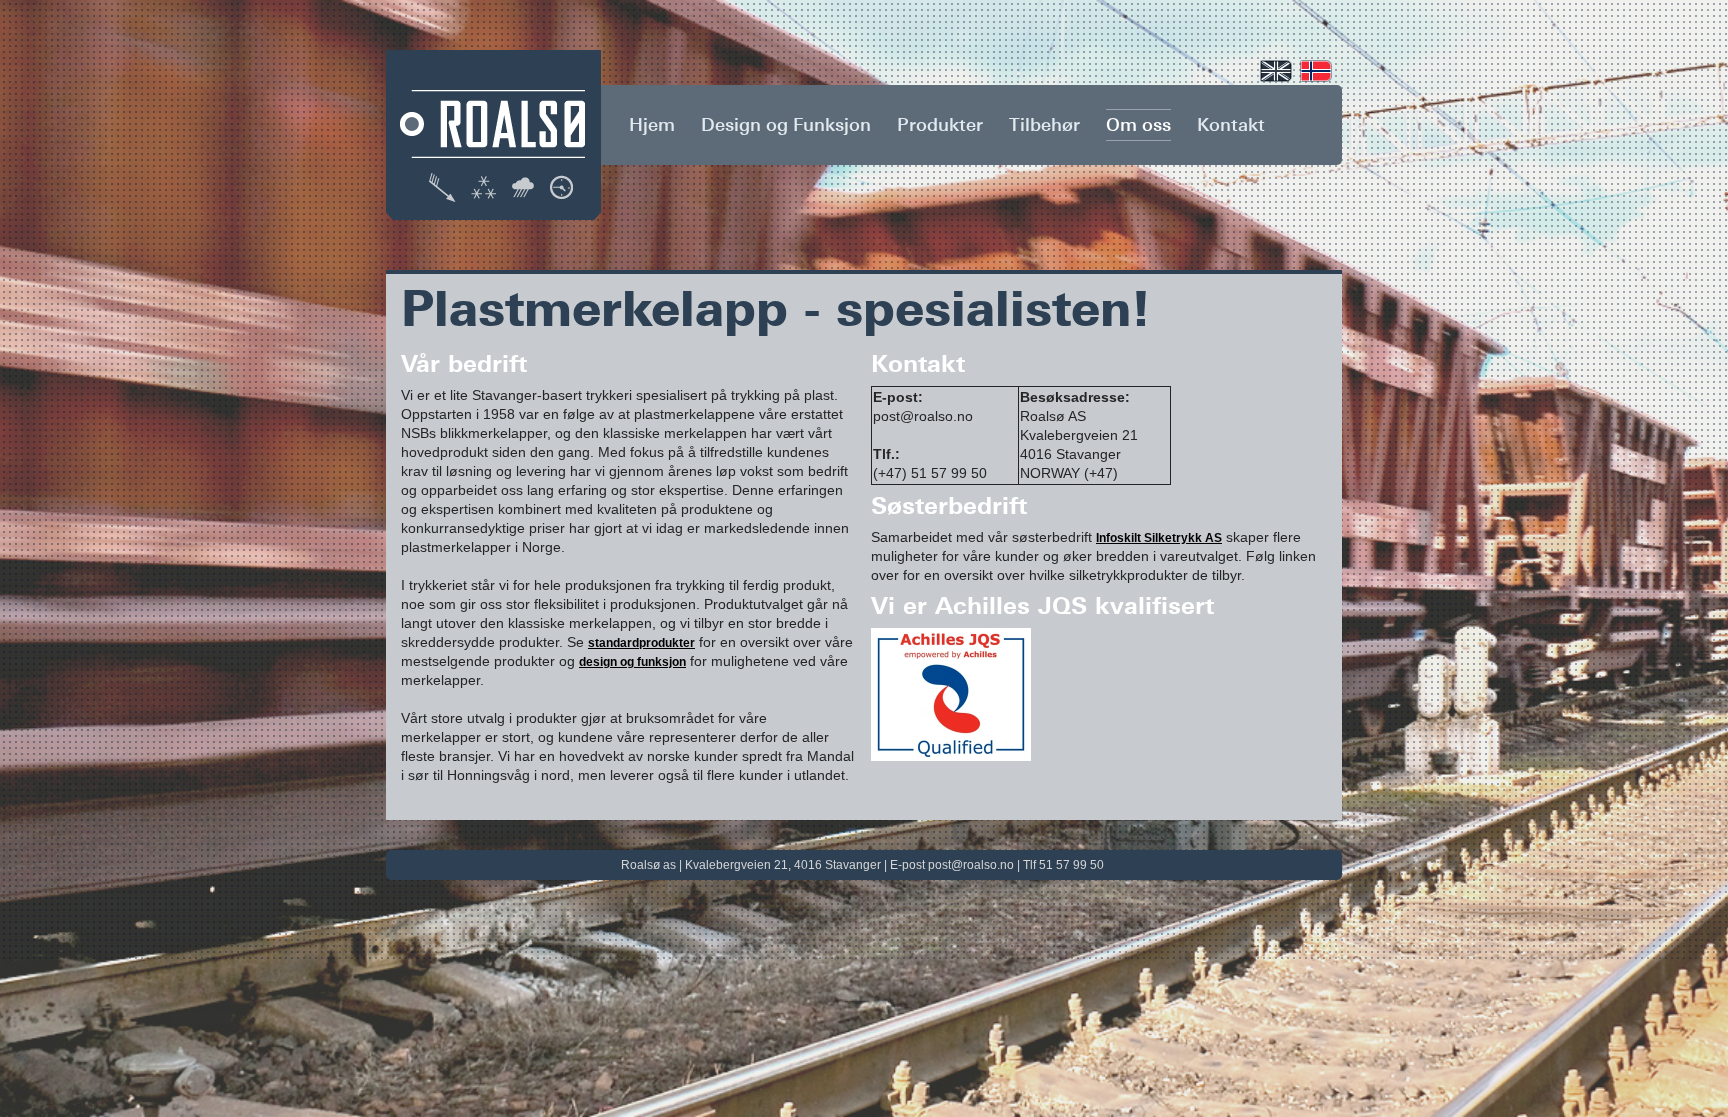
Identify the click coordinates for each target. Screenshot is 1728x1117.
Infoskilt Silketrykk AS (1159, 538)
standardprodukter (641, 643)
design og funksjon (632, 662)
